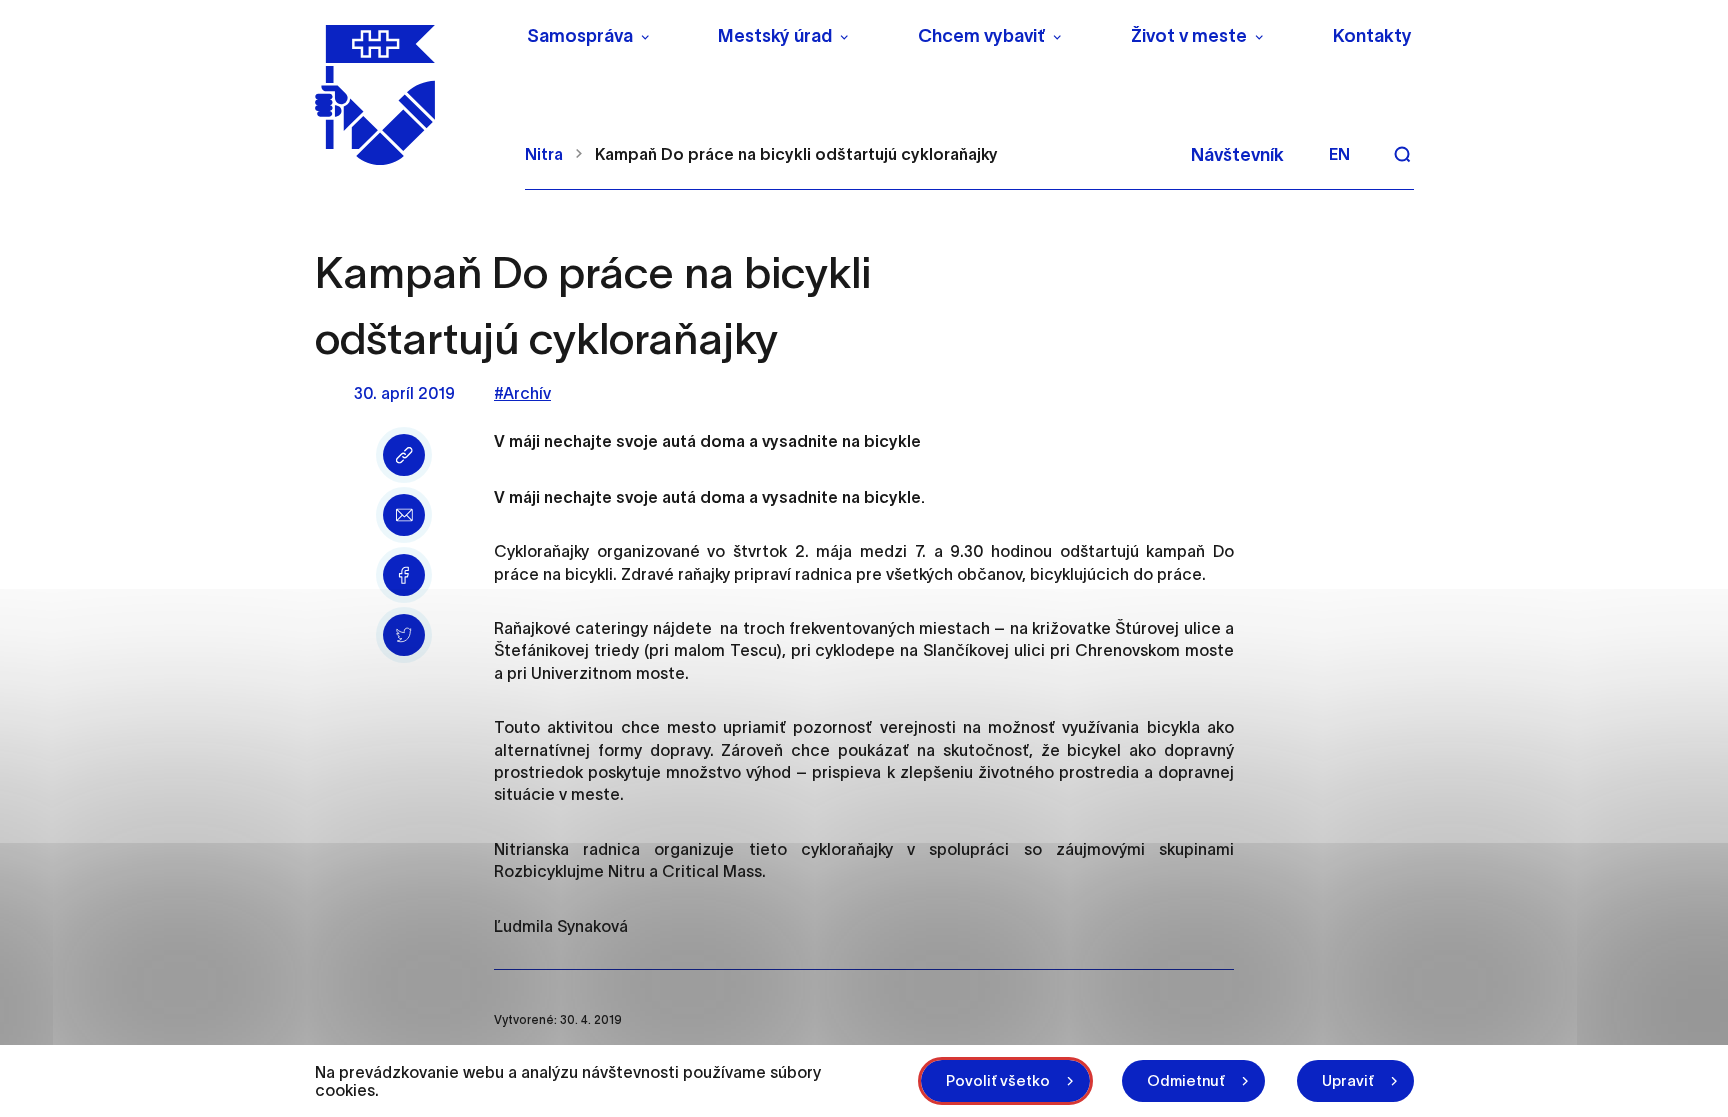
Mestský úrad (775, 36)
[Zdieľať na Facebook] (404, 575)
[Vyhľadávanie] (1402, 154)
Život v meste (1189, 36)
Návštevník (1237, 155)
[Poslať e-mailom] (404, 515)
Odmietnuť (1186, 1080)
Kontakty (1372, 36)
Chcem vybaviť (981, 36)
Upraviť (1348, 1080)
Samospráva (580, 36)
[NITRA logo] (407, 95)
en (1339, 154)
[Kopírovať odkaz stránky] (404, 455)
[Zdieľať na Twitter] (404, 635)
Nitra (544, 154)
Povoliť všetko (998, 1080)
